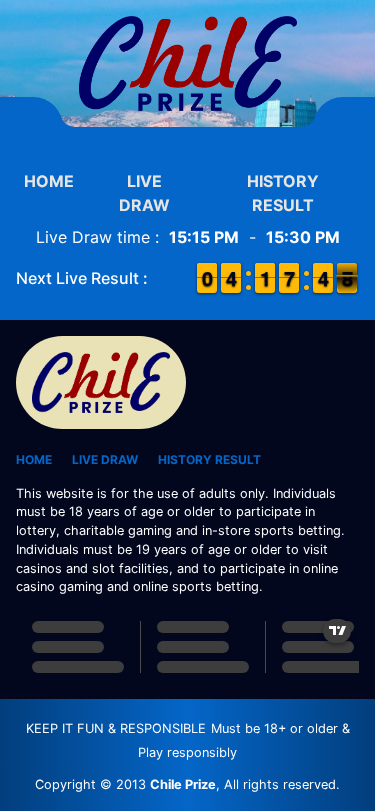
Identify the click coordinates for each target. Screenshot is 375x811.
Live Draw (144, 193)
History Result (283, 193)
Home (49, 181)
